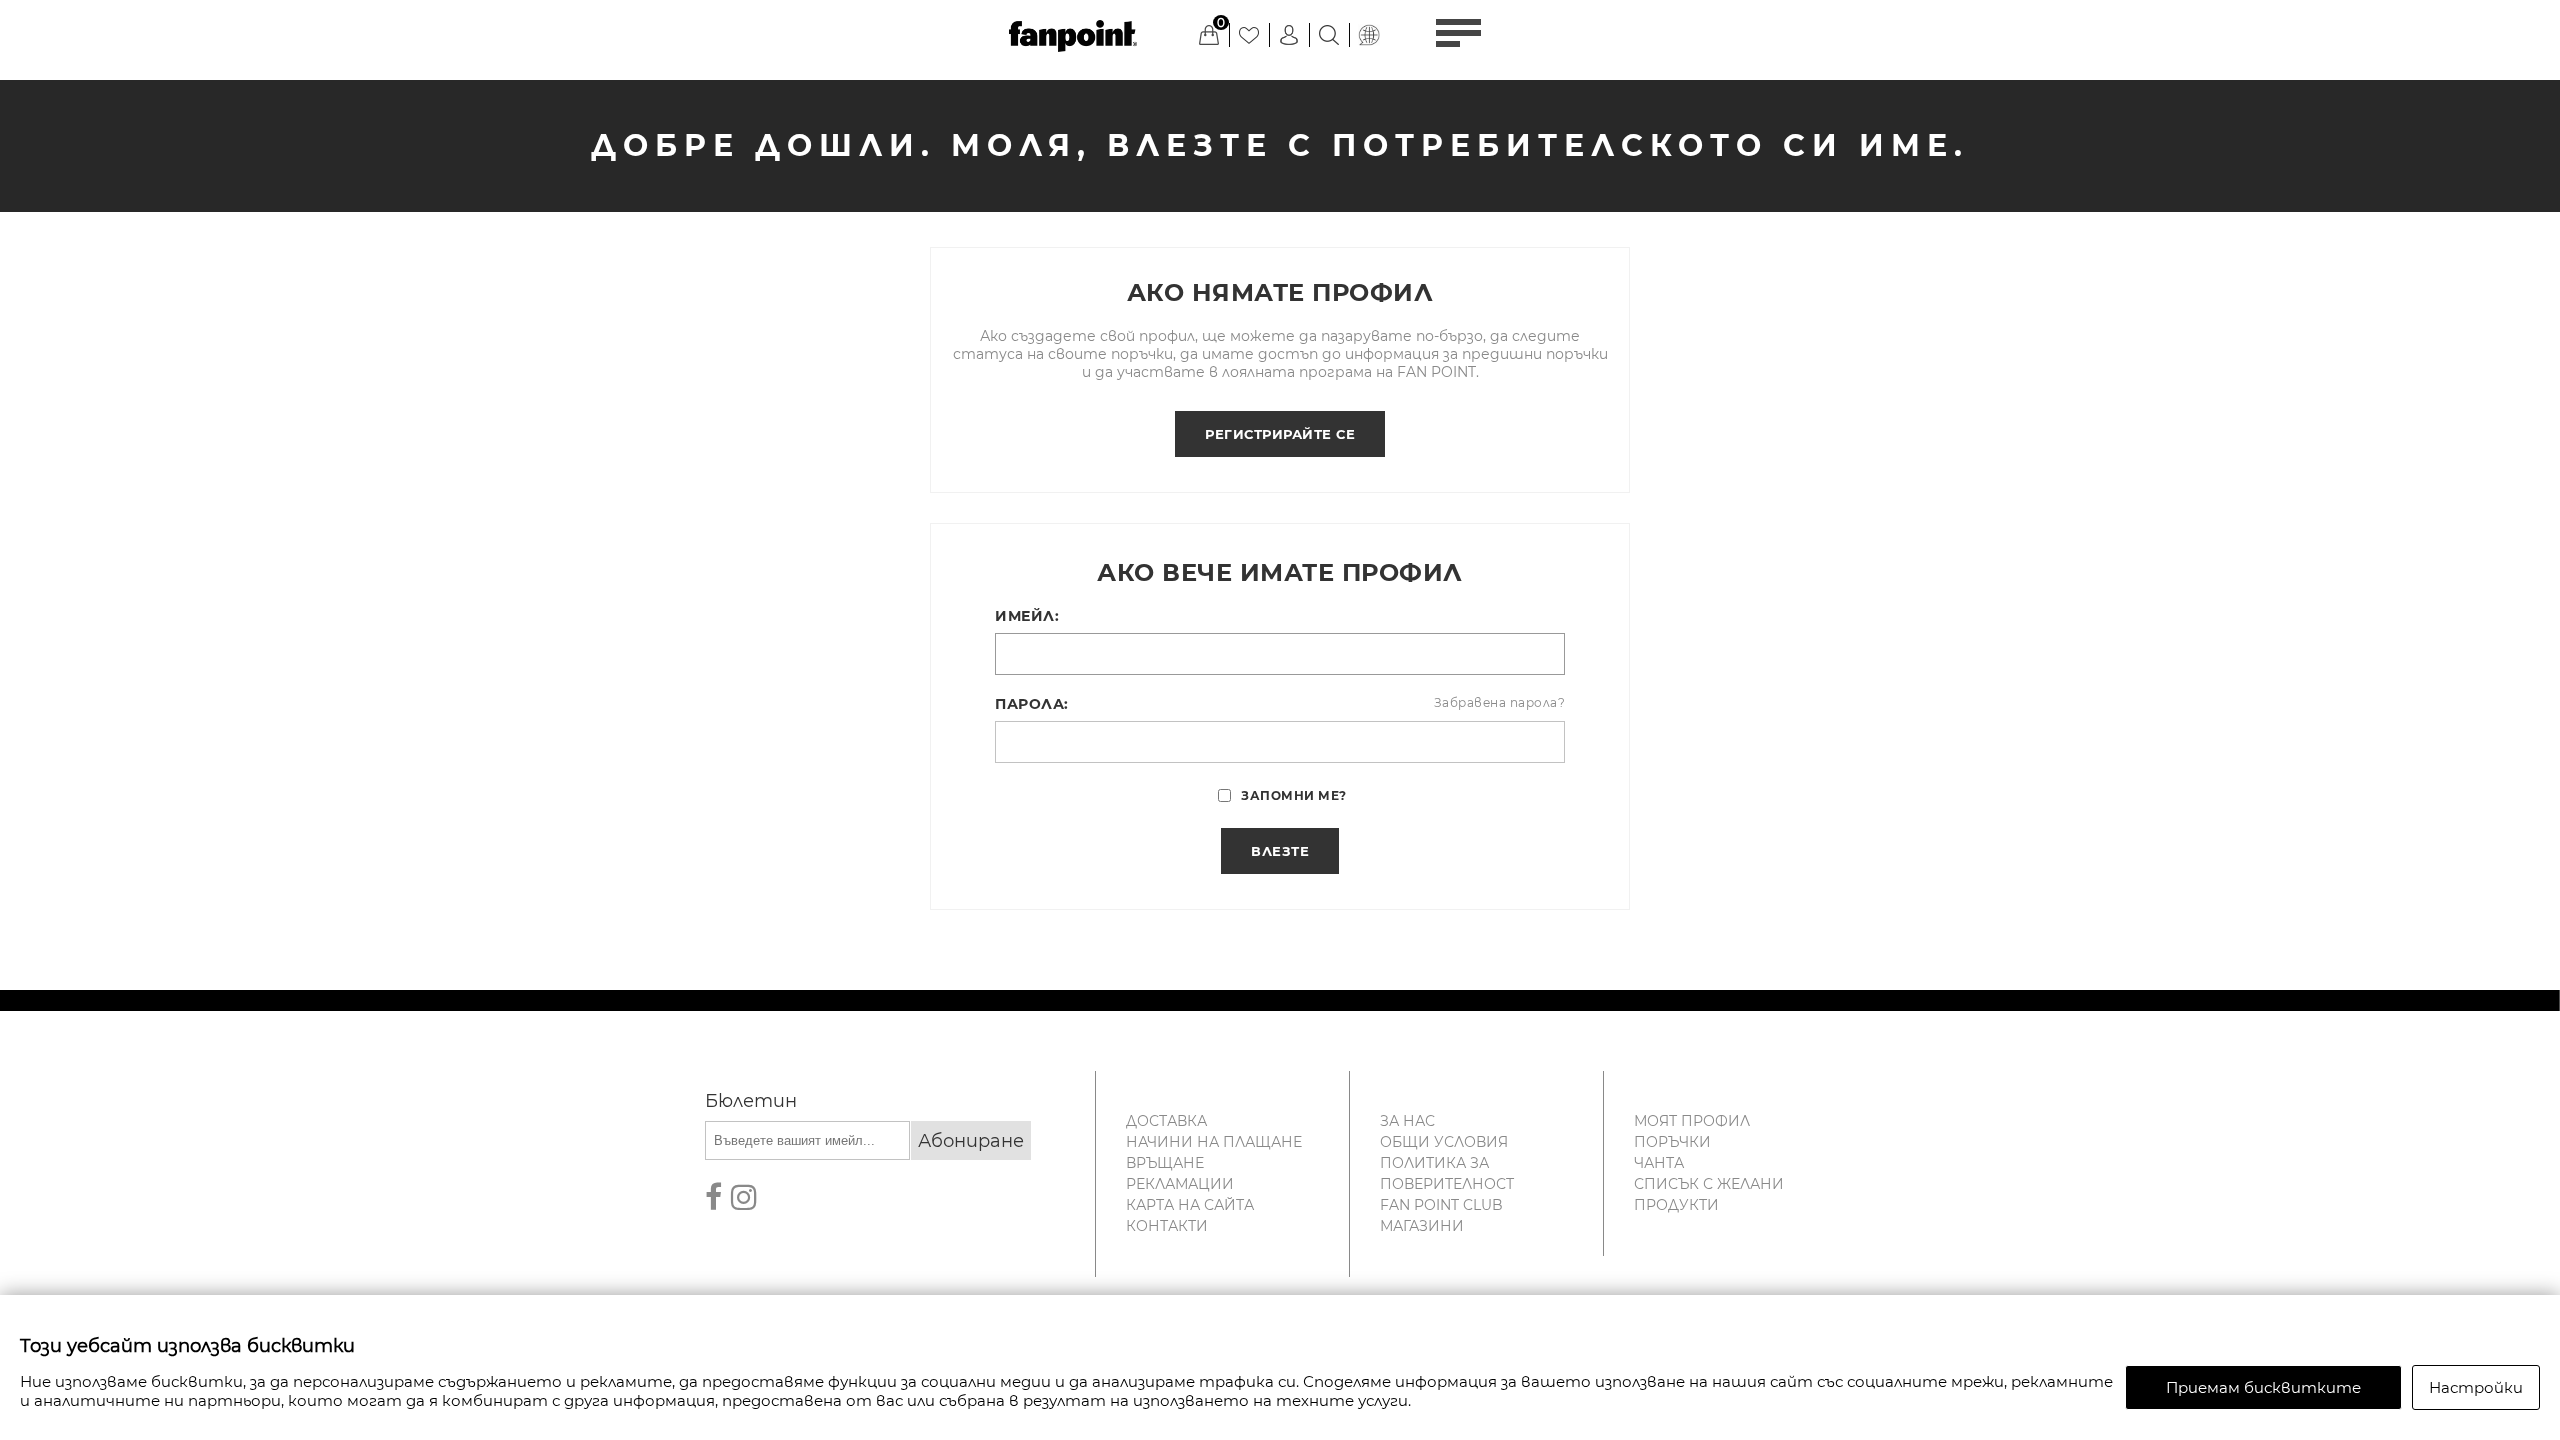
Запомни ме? (1294, 795)
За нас (1407, 1121)
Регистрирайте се (1280, 434)
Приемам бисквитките (2263, 1387)
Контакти (1167, 1226)
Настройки (2476, 1387)
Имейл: (1027, 616)
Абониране (971, 1141)
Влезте (1280, 851)
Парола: (1032, 704)
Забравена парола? (1500, 702)
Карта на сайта (1190, 1205)
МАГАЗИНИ (1422, 1226)
